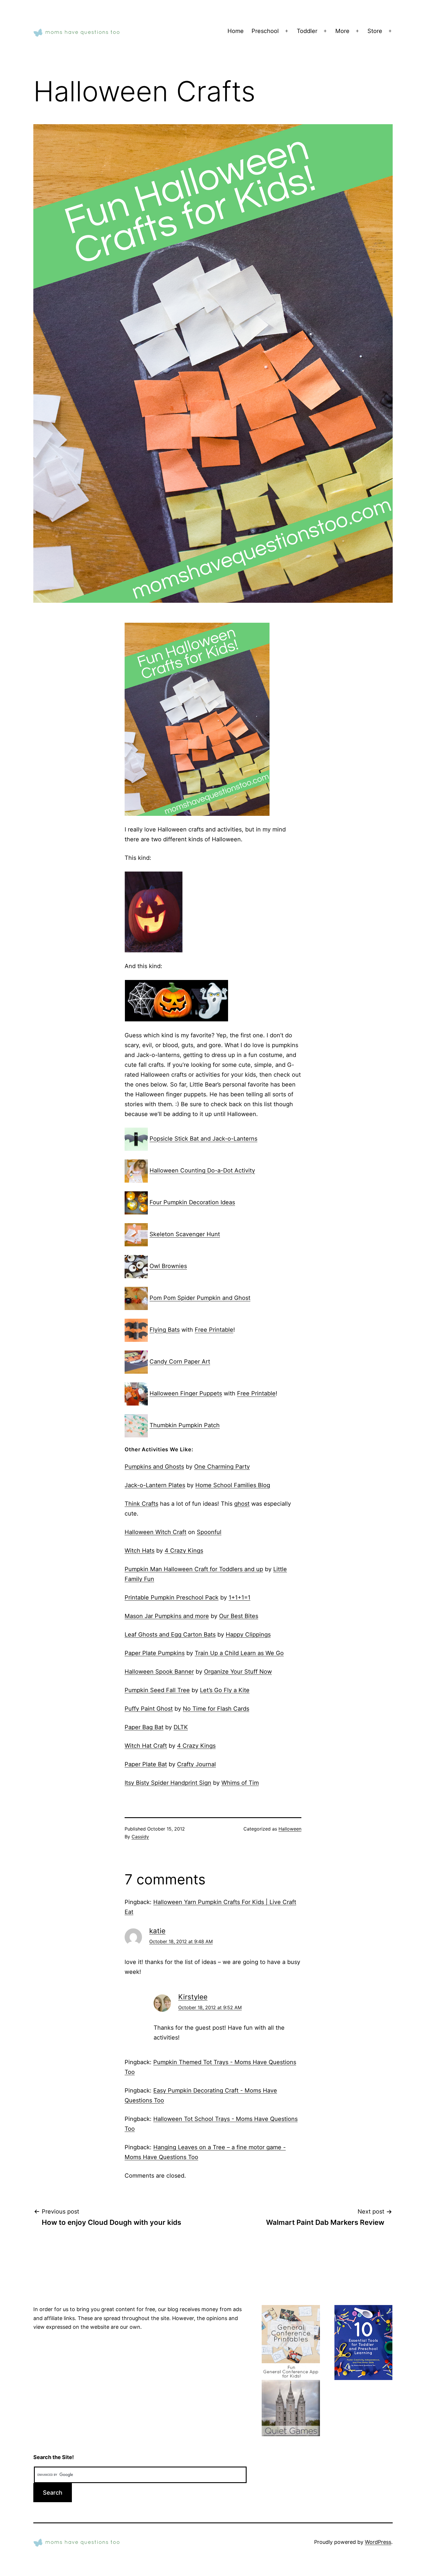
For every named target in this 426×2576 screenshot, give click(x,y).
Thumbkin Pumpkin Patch (185, 1426)
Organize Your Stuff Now (238, 1672)
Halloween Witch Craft (155, 1532)
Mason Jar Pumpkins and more (167, 1616)
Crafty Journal (196, 1764)
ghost (242, 1504)
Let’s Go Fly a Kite (225, 1690)
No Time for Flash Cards (216, 1709)
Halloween (290, 1829)
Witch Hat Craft (146, 1746)
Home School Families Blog (233, 1485)
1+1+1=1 (240, 1597)
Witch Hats (140, 1551)
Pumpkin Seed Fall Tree (157, 1690)
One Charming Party (222, 1467)
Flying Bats (165, 1330)
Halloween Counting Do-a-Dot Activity (202, 1171)
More (342, 31)
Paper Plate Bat (146, 1764)
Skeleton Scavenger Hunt (185, 1234)
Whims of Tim (240, 1783)
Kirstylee (193, 1997)
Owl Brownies (168, 1266)
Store (375, 31)
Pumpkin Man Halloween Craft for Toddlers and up (194, 1569)
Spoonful (209, 1532)
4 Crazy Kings (184, 1551)
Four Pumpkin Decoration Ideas (192, 1203)
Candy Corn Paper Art (180, 1362)
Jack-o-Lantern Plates (155, 1485)
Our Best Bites (239, 1616)
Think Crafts (141, 1504)
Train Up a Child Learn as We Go (239, 1653)
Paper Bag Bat (144, 1727)
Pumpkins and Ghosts (154, 1467)
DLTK (181, 1727)
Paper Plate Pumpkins (155, 1653)
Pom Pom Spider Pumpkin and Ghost (200, 1298)
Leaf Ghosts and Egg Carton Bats (170, 1635)
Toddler (307, 31)
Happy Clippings (248, 1635)
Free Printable (214, 1330)
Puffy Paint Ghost (149, 1709)
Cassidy (140, 1837)
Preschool (265, 31)
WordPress (378, 2542)
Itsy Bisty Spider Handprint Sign (168, 1783)
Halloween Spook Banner (159, 1672)
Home (236, 31)
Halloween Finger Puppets (186, 1394)
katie (157, 1931)
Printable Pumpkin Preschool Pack (172, 1597)
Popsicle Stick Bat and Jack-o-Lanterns (203, 1139)
